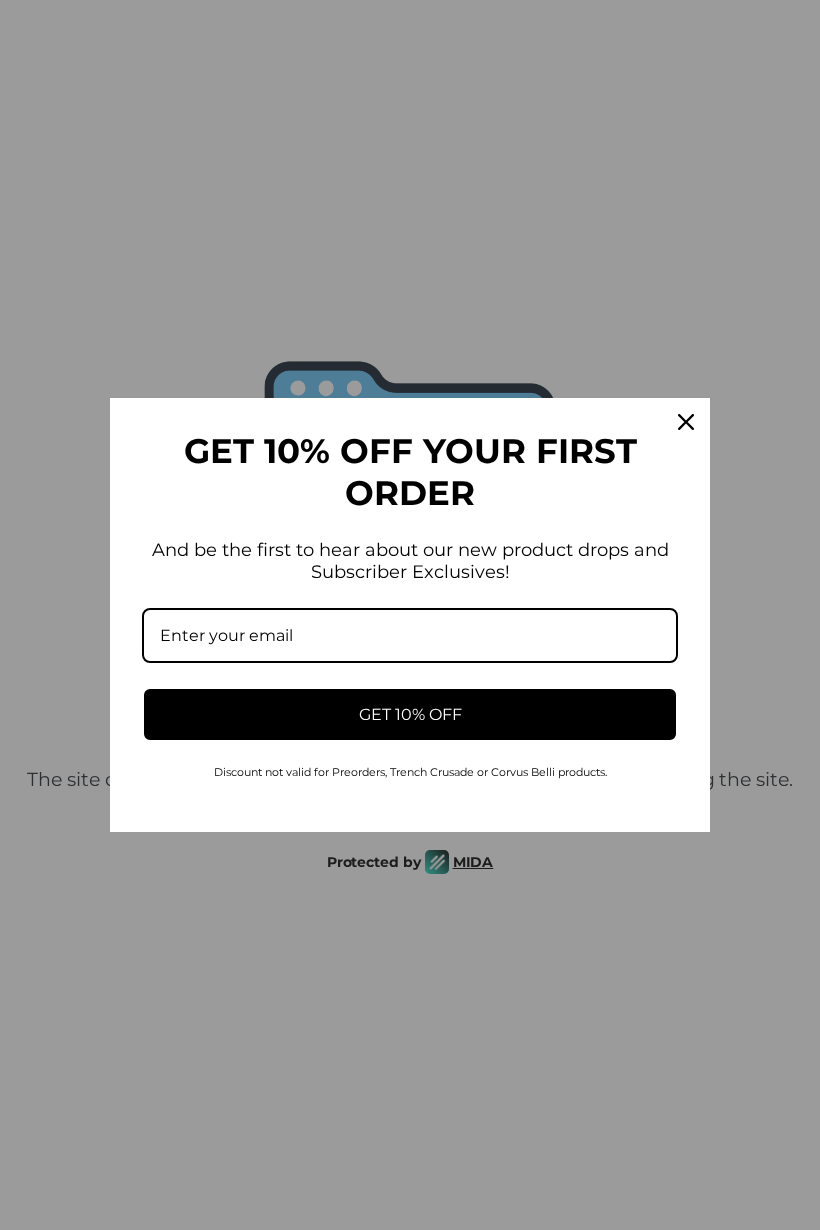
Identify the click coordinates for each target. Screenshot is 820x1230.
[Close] (686, 422)
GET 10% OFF (410, 714)
